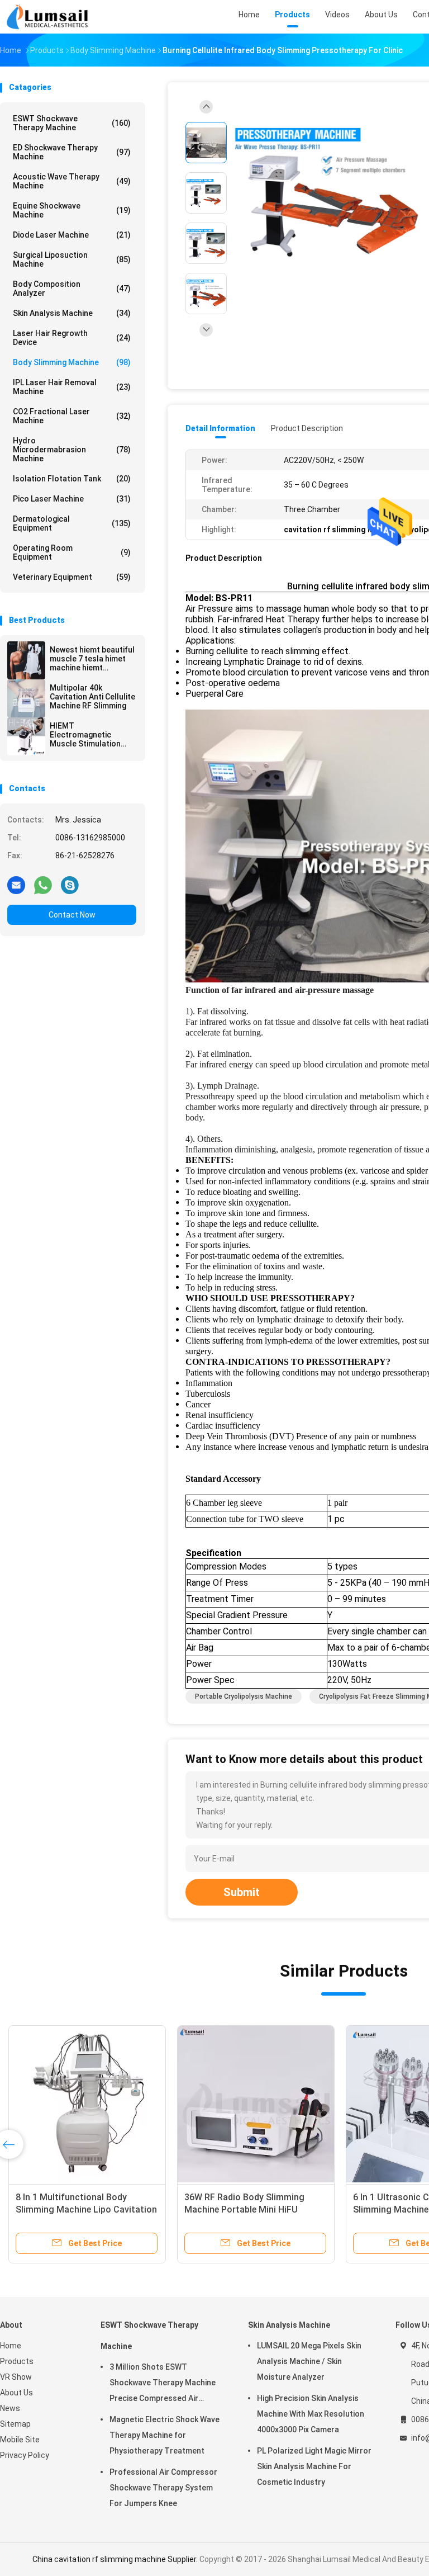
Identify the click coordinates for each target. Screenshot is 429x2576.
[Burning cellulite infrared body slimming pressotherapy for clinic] (326, 194)
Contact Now (72, 915)
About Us (16, 2393)
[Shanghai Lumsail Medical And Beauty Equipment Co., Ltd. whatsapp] (43, 885)
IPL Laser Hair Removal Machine (72, 387)
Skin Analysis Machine (72, 313)
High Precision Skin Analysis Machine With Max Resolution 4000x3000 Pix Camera (311, 2414)
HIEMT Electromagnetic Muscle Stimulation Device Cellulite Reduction (85, 735)
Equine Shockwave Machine (72, 210)
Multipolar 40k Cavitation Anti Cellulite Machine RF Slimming (92, 697)
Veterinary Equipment (72, 577)
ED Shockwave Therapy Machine (72, 152)
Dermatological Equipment (72, 523)
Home (11, 2346)
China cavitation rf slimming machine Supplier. (116, 2559)
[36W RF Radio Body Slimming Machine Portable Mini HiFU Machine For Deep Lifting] (256, 2104)
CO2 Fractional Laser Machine (72, 416)
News (10, 2408)
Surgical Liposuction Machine (72, 259)
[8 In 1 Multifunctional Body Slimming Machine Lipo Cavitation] (87, 2104)
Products (17, 2361)
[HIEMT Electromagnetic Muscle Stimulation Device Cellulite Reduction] (26, 736)
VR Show (16, 2377)
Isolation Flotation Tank (72, 479)
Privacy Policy (25, 2455)
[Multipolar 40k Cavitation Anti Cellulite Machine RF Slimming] (26, 698)
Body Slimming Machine (72, 362)
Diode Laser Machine (72, 235)
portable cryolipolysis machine (244, 1696)
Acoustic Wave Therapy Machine (72, 181)
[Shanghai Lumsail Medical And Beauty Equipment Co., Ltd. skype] (70, 885)
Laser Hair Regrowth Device (72, 338)
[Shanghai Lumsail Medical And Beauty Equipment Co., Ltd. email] (16, 885)
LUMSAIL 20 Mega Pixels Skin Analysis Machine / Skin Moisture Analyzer (309, 2361)
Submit (242, 1892)
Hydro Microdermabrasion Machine (72, 450)
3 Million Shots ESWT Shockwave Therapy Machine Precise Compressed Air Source (163, 2384)
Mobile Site (20, 2440)
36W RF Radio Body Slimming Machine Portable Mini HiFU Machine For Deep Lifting (244, 2209)
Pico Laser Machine (72, 499)
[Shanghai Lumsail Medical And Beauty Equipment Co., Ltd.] (49, 17)
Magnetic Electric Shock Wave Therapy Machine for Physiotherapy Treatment (165, 2435)
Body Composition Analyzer (72, 289)
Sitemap (15, 2424)
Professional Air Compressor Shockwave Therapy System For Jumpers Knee (163, 2488)
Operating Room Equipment (72, 552)
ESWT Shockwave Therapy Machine (72, 123)
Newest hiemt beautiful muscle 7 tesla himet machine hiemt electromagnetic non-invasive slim (92, 659)
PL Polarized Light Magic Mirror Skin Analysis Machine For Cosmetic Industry (314, 2466)
